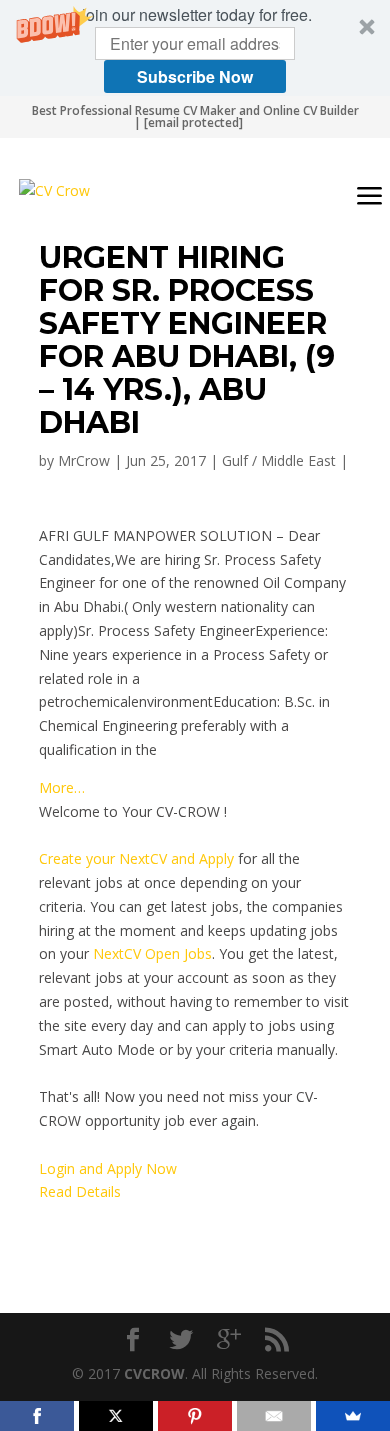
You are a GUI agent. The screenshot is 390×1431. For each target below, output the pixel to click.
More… (62, 787)
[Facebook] (37, 1416)
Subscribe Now (195, 76)
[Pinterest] (195, 1416)
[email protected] (193, 122)
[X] (116, 1416)
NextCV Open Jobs (152, 953)
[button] (195, 48)
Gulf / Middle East (279, 460)
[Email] (274, 1416)
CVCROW (154, 1373)
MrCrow (84, 460)
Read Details (80, 1191)
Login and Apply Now (108, 1168)
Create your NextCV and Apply (136, 858)
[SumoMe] (353, 1416)
